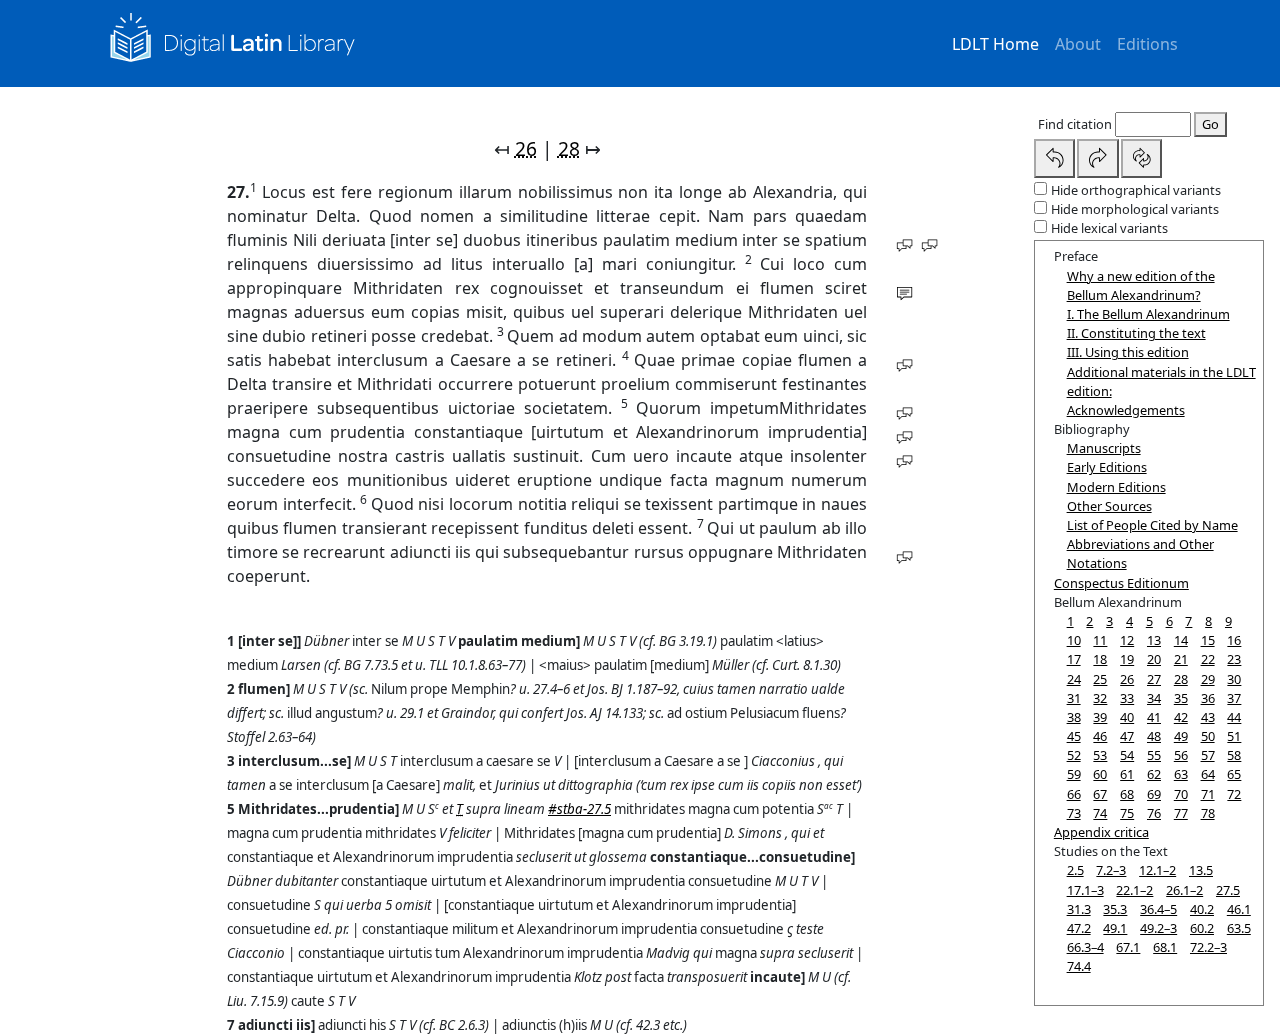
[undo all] (1142, 158)
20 (1154, 659)
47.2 (1079, 928)
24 (1074, 679)
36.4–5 (1158, 909)
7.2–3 (1111, 870)
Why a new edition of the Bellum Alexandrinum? (1141, 285)
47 (1127, 736)
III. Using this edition (1128, 352)
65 (1234, 774)
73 (1074, 813)
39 (1100, 717)
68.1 (1165, 947)
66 (1074, 794)
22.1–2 (1134, 890)
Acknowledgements (1126, 410)
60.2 (1202, 928)
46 (1100, 736)
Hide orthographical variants (1136, 190)
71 (1208, 794)
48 (1154, 736)
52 (1074, 755)
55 (1154, 755)
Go (1210, 124)
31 (1074, 698)
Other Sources (1109, 506)
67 (1100, 794)
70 (1181, 794)
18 (1100, 659)
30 (1234, 679)
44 (1234, 717)
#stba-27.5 (579, 809)
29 (1208, 679)
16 (1234, 640)
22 (1208, 659)
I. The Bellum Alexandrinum (1148, 314)
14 (1181, 640)
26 (526, 148)
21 (1181, 659)
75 (1127, 813)
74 (1100, 813)
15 (1208, 640)
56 (1181, 755)
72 (1234, 794)
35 (1181, 698)
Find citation (1075, 124)
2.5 (1075, 870)
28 (569, 148)
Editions (1147, 44)
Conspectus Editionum (1121, 583)
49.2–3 (1158, 928)
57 (1208, 755)
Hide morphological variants (1135, 209)
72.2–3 (1208, 947)
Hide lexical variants (1109, 228)
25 (1100, 679)
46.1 (1239, 909)
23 (1234, 659)
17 (1074, 659)
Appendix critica (1101, 832)
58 (1234, 755)
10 (1074, 640)
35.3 (1115, 909)
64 (1208, 774)
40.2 (1202, 909)
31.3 (1079, 909)
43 (1208, 717)
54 (1127, 755)
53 (1100, 755)
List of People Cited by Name (1152, 525)
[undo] (1055, 158)
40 (1127, 717)
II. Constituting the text (1136, 333)
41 (1154, 717)
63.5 (1239, 928)
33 (1127, 698)
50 (1208, 736)
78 (1208, 813)
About (1078, 44)
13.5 (1201, 870)
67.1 (1128, 947)
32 (1100, 698)
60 (1100, 774)
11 (1100, 640)
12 (1127, 640)
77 (1181, 813)
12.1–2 (1157, 870)
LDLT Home (995, 44)
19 (1127, 659)
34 (1154, 698)
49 (1181, 736)
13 (1154, 640)
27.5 (1228, 890)
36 (1208, 698)
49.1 (1115, 928)
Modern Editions (1116, 487)
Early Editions (1107, 467)
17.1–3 (1085, 890)
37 (1234, 698)
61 (1127, 774)
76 (1154, 813)
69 (1154, 794)
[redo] (1098, 158)
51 (1234, 736)
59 (1074, 774)
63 (1181, 774)
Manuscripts (1104, 448)
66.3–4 (1085, 947)
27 (1154, 679)
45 (1074, 736)
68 (1127, 794)
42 (1181, 717)
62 (1154, 774)
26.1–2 (1184, 890)
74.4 (1079, 966)
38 (1074, 717)
